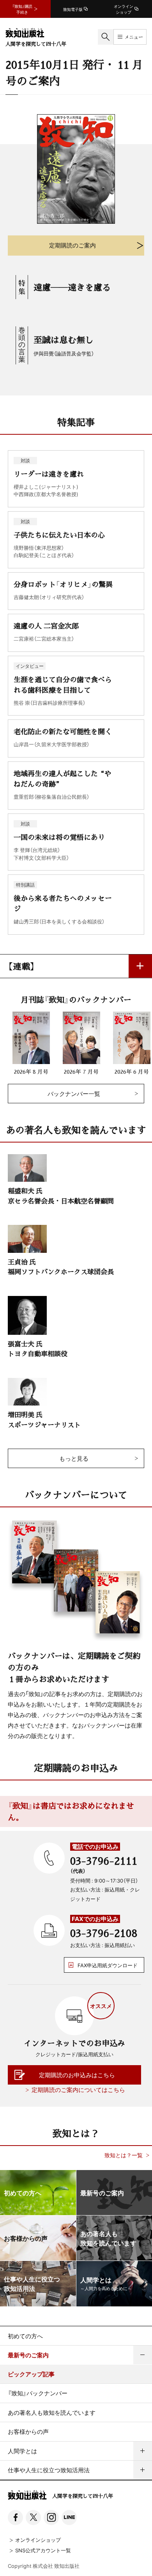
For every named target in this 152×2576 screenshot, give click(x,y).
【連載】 (21, 966)
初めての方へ (25, 2336)
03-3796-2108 (104, 1933)
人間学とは (22, 2451)
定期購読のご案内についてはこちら (78, 2090)
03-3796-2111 (104, 1860)
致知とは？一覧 (124, 2155)
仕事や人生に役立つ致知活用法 (49, 2470)
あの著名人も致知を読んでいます (52, 2412)
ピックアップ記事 (31, 2374)
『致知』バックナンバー (38, 2393)
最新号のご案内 (28, 2355)
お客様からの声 (28, 2431)
